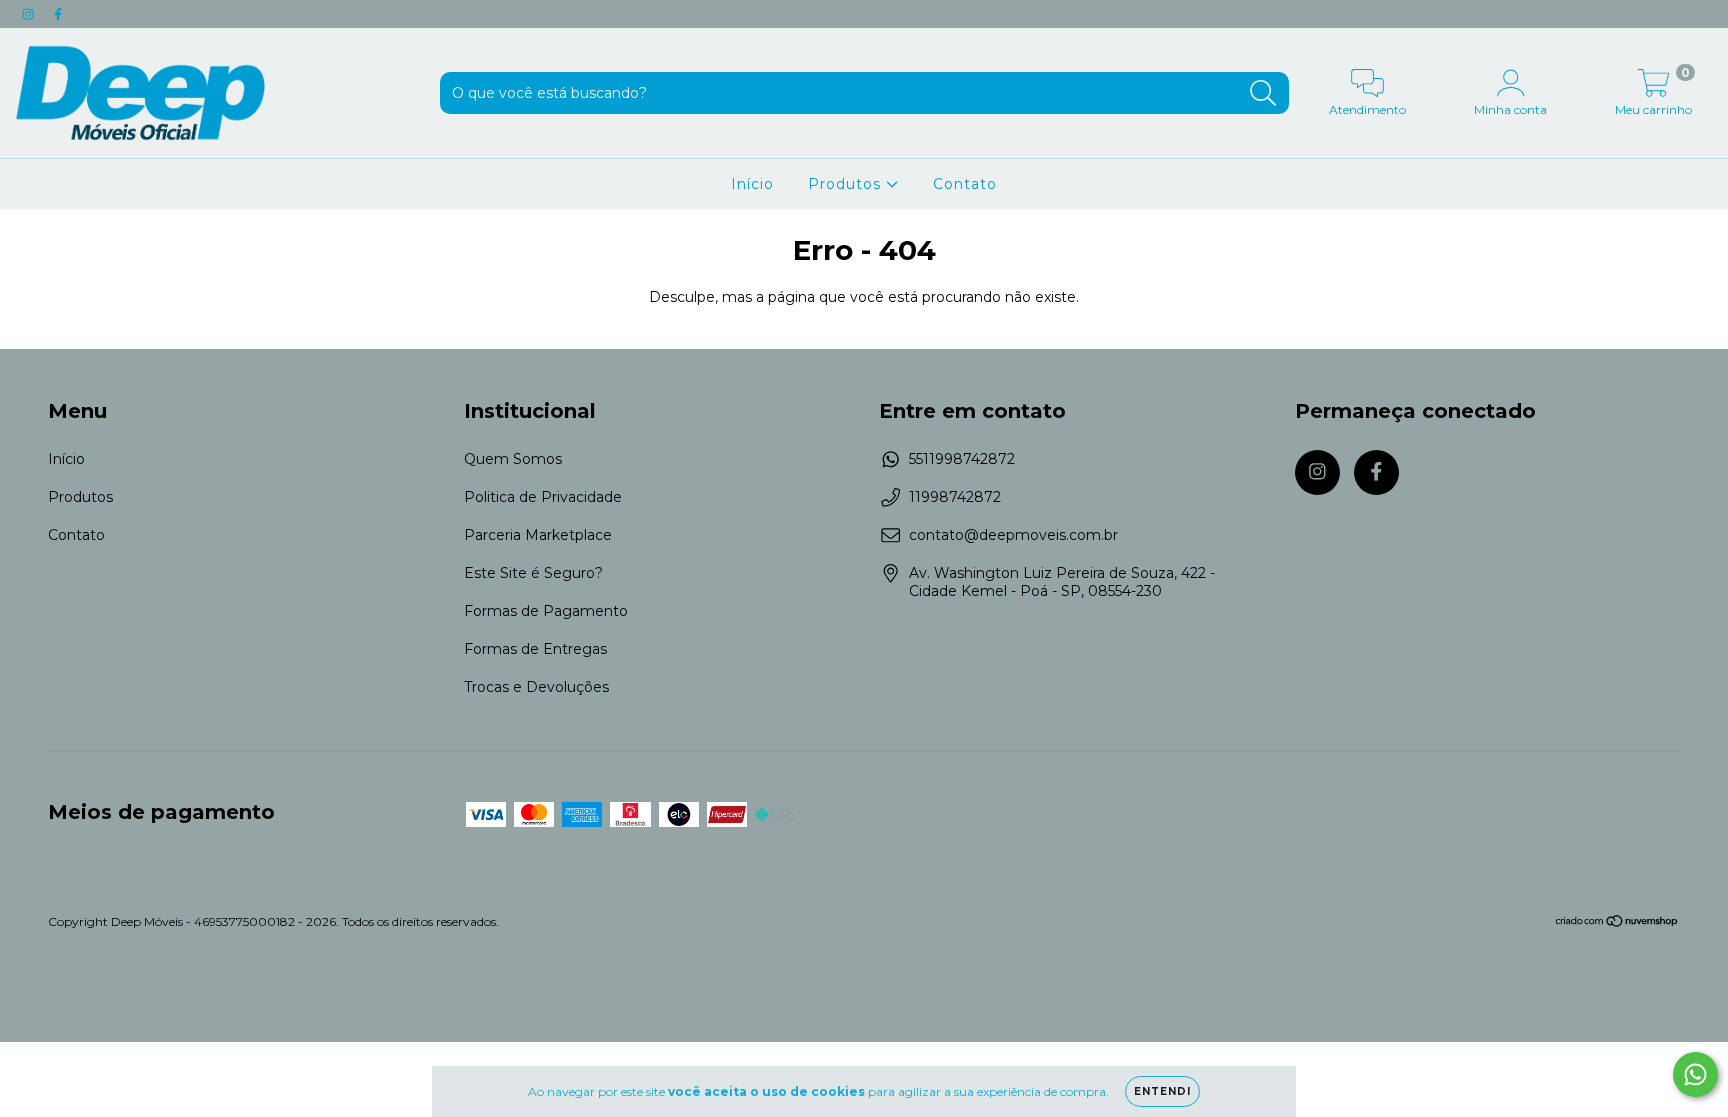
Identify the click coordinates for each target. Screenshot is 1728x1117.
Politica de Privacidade (543, 497)
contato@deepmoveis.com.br (1013, 535)
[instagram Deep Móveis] (30, 14)
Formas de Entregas (535, 649)
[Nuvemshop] (1617, 923)
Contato (965, 184)
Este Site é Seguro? (533, 573)
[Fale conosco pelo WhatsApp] (1695, 1074)
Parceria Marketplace (538, 535)
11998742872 (955, 497)
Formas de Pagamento (546, 611)
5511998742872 (962, 459)
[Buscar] (1263, 93)
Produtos (847, 184)
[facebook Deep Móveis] (58, 14)
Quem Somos (513, 459)
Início (752, 184)
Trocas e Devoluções (536, 687)
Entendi (1162, 1091)
